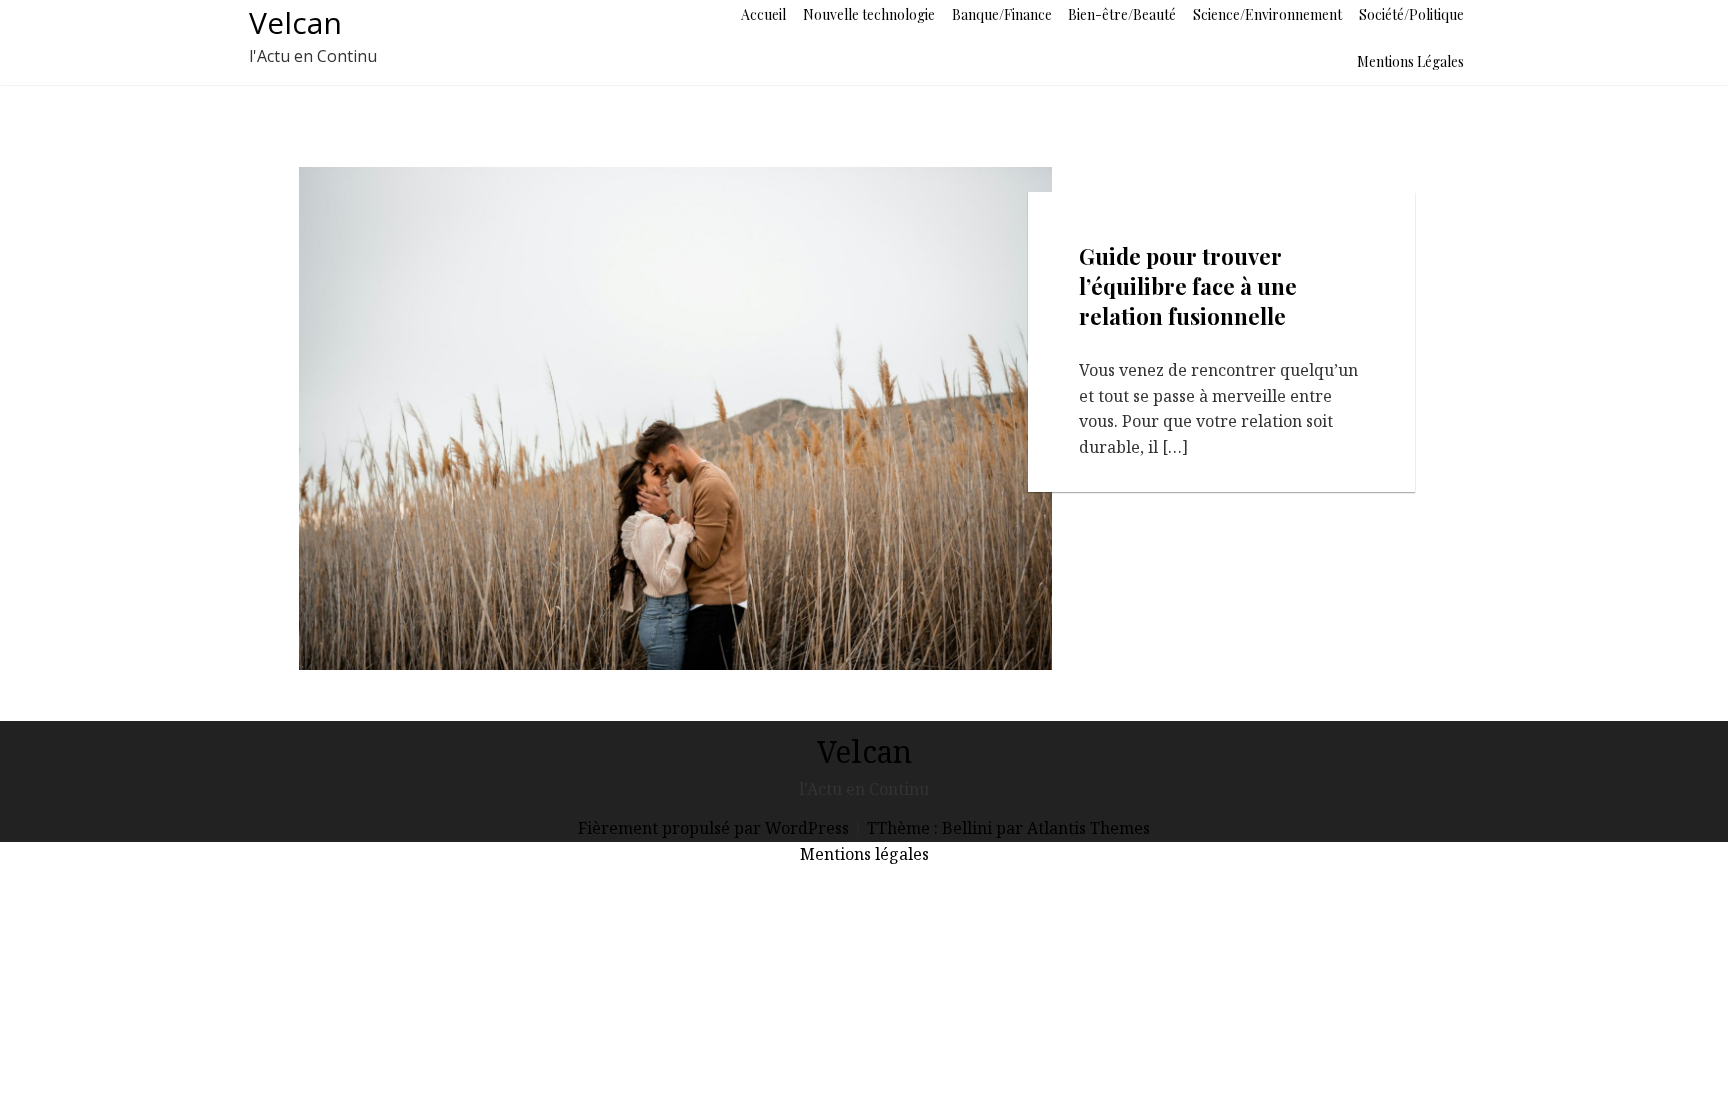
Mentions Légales (1410, 61)
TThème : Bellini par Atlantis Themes (1008, 828)
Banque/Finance (1002, 14)
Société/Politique (1411, 14)
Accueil (763, 14)
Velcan (295, 22)
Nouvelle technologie (869, 14)
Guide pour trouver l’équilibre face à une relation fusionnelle (1188, 286)
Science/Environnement (1267, 14)
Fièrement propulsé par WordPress (715, 828)
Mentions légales (864, 854)
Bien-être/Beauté (1122, 14)
